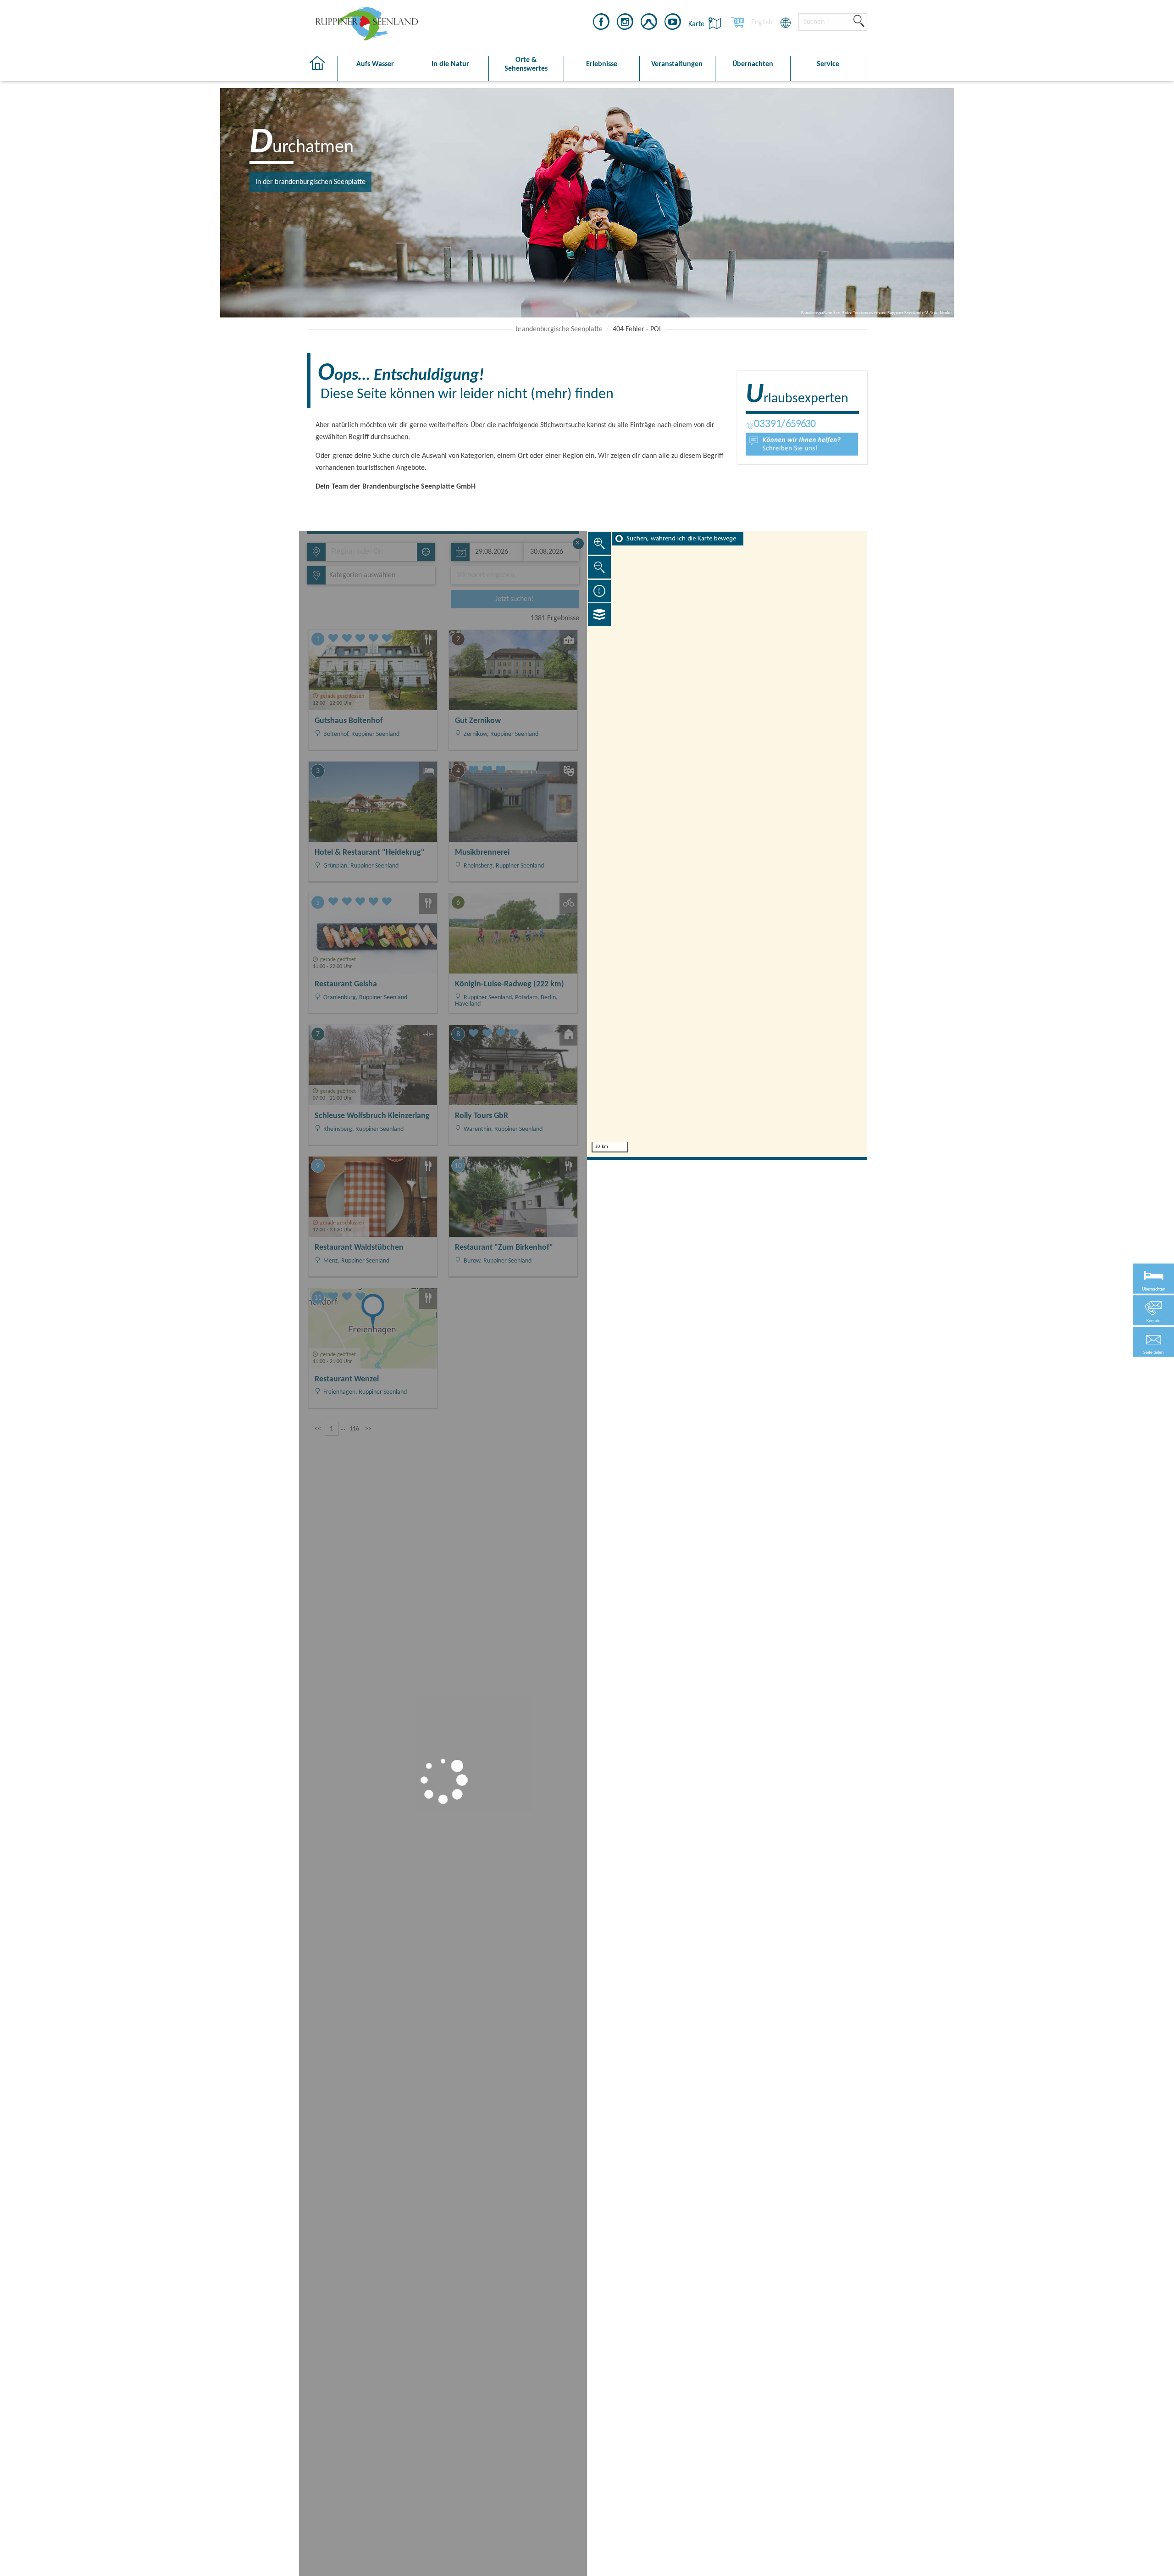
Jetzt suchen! (514, 599)
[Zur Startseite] (322, 69)
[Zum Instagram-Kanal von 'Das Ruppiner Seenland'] (625, 23)
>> (368, 1429)
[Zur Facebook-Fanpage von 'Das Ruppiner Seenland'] (601, 23)
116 (354, 1429)
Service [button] (828, 64)
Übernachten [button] (753, 64)
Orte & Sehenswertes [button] (526, 64)
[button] (1153, 1342)
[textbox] (360, 575)
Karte (697, 24)
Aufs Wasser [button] (375, 64)
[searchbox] (373, 552)
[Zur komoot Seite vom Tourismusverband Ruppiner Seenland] (649, 23)
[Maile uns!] (802, 444)
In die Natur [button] (450, 64)
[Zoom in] (599, 543)
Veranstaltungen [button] (677, 64)
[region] (727, 844)
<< (318, 1429)
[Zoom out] (599, 567)
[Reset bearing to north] (599, 591)
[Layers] (599, 615)
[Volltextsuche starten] (859, 22)
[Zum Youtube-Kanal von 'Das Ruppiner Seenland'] (673, 23)
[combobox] (371, 552)
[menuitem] (762, 22)
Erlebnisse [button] (602, 64)
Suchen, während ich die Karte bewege (681, 539)
